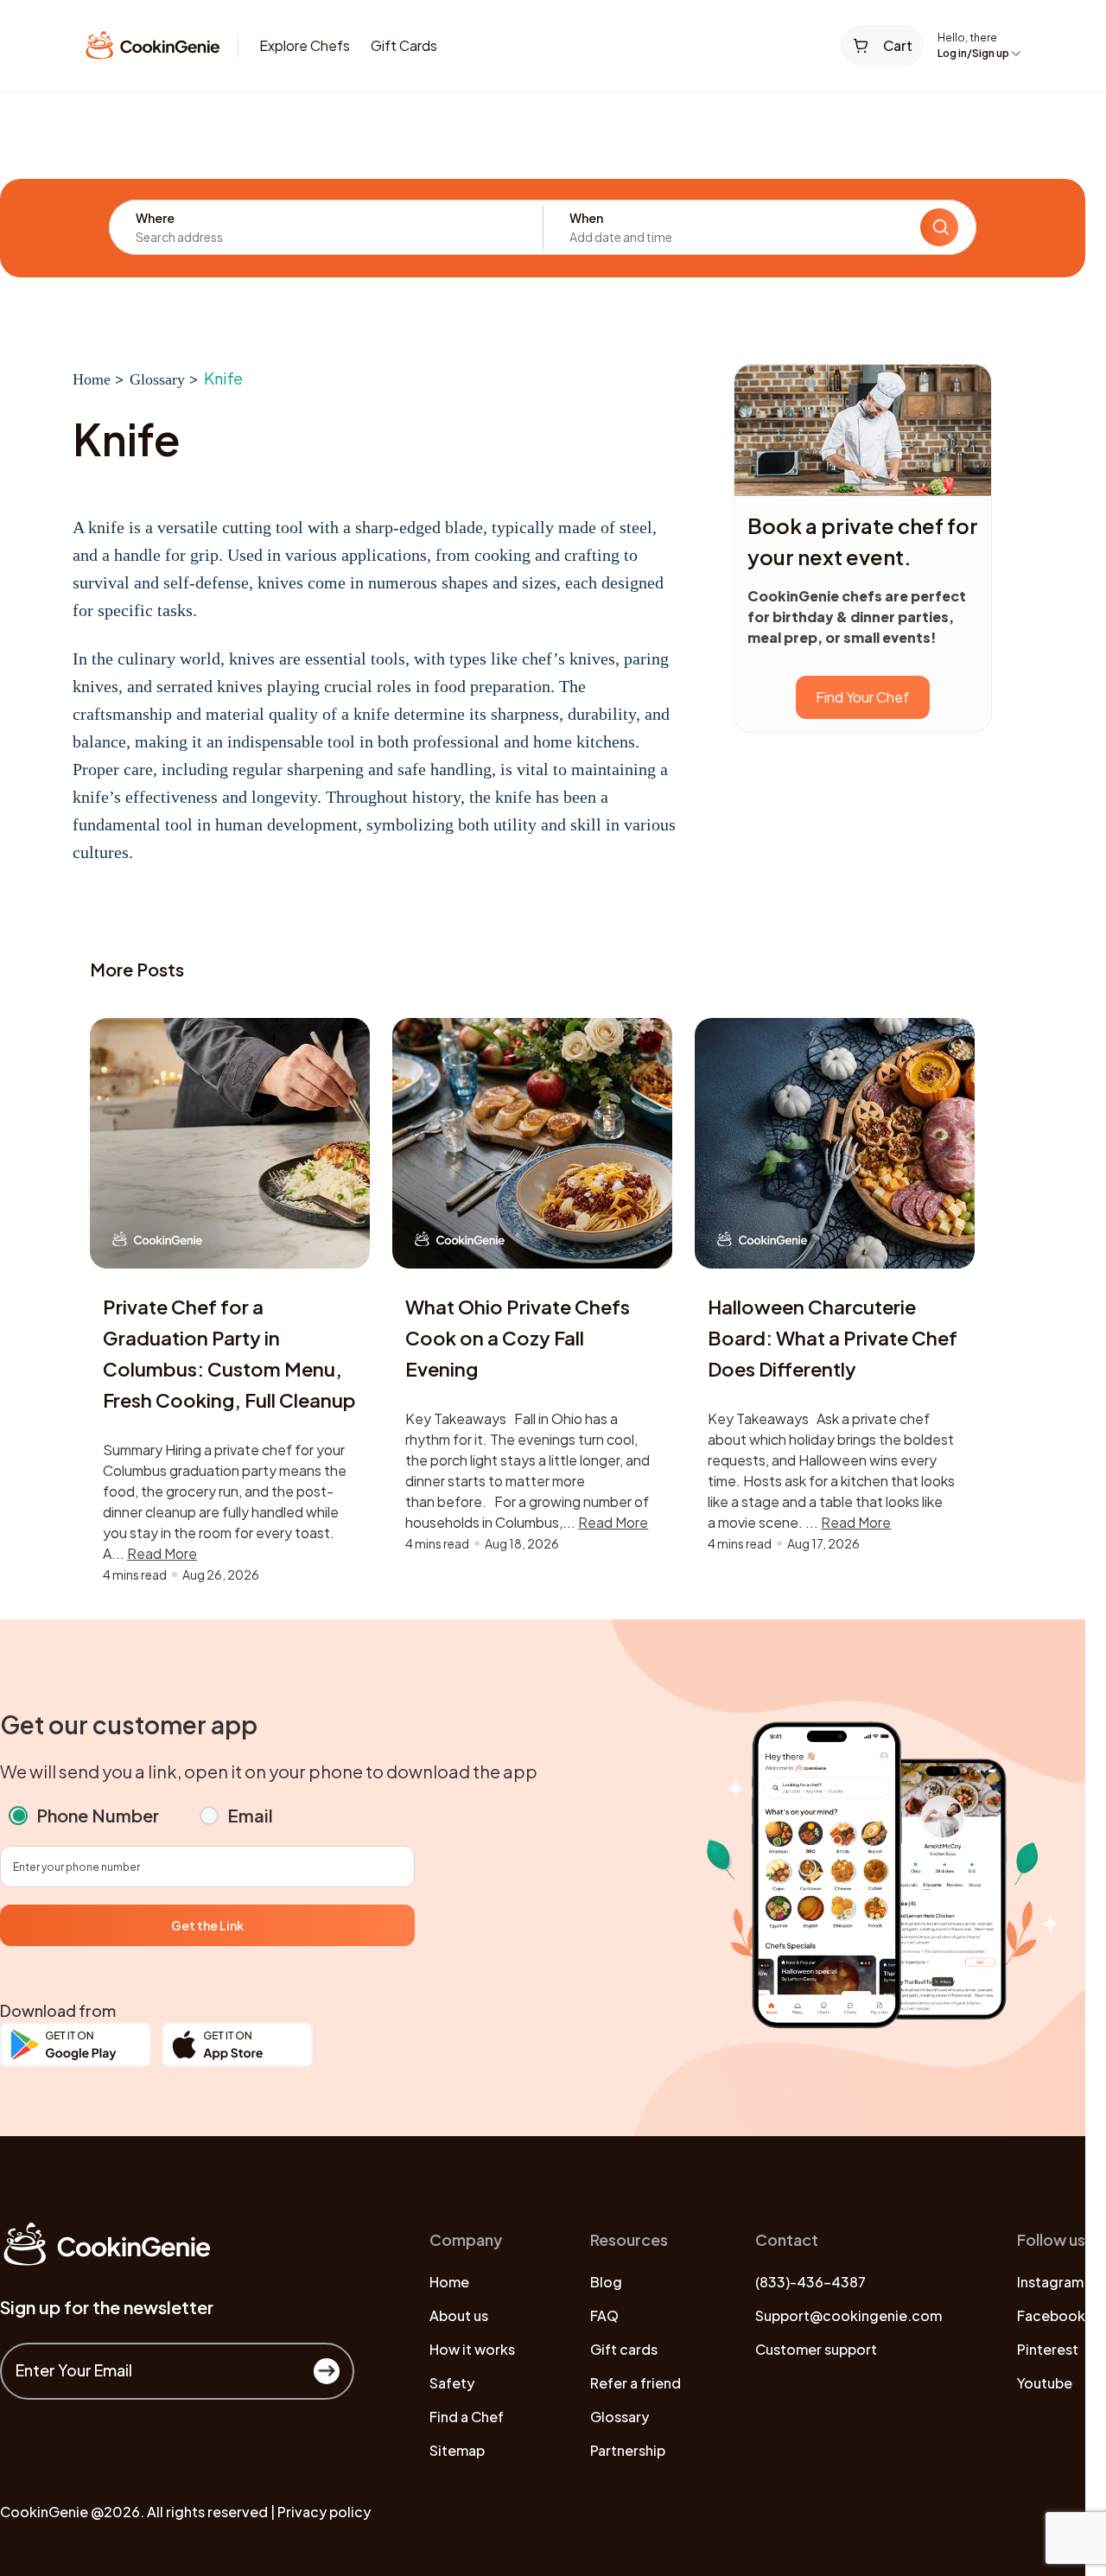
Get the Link (207, 1925)
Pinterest (1048, 2349)
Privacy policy (324, 2512)
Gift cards (624, 2349)
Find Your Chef (862, 697)
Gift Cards (404, 45)
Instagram (1050, 2282)
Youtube (1045, 2383)
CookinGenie (44, 2512)
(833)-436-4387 (810, 2282)
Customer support (816, 2349)
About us (459, 2315)
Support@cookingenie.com (849, 2315)
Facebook (1051, 2315)
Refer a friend (636, 2383)
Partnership (628, 2450)
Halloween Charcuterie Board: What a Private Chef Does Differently (833, 1338)
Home (92, 379)
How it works (472, 2349)
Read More (162, 1553)
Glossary (157, 379)
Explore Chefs (305, 45)
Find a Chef (467, 2417)
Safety (452, 2383)
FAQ (604, 2315)
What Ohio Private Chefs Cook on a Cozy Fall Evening (518, 1338)
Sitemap (457, 2450)
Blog (606, 2282)
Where (155, 218)
